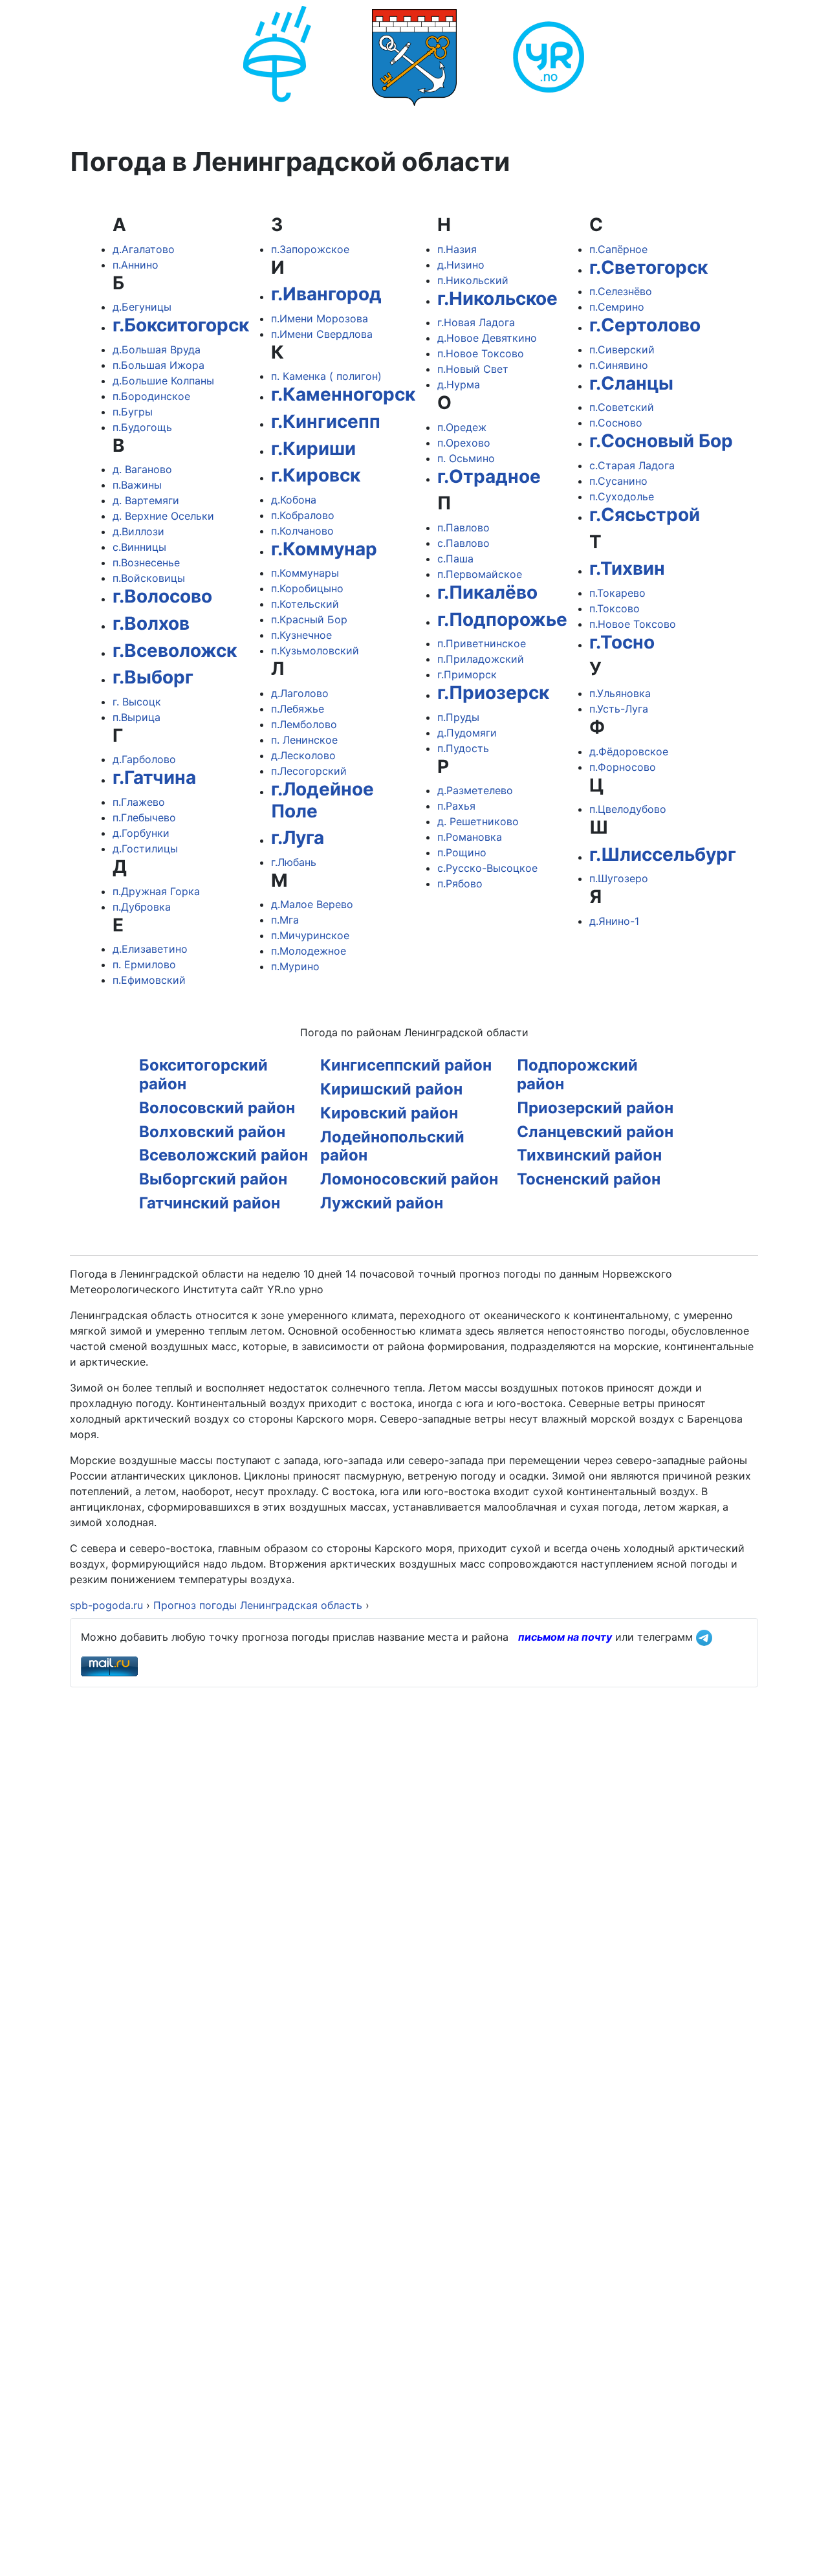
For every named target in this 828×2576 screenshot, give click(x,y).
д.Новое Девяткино (487, 338)
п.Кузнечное (301, 635)
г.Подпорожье (502, 619)
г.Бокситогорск (181, 325)
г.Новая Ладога (476, 322)
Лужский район (382, 1203)
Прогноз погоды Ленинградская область (258, 1605)
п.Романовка (470, 837)
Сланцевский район (595, 1132)
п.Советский (622, 407)
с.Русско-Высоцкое (487, 868)
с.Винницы (139, 547)
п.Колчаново (302, 531)
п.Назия (457, 249)
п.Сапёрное (618, 249)
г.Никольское (497, 298)
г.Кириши (313, 449)
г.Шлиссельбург (663, 854)
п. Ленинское (304, 740)
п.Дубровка (142, 907)
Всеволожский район (223, 1155)
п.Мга (285, 920)
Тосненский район (589, 1179)
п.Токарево (617, 593)
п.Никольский (473, 280)
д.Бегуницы (142, 307)
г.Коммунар (324, 549)
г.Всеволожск (175, 650)
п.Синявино (619, 365)
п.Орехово (464, 443)
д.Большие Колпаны (163, 381)
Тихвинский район (589, 1155)
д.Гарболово (144, 759)
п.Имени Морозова (320, 318)
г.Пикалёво (487, 592)
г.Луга (298, 838)
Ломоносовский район (409, 1179)
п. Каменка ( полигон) (326, 376)
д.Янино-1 (614, 921)
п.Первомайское (480, 574)
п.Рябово (460, 883)
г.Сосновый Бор (661, 441)
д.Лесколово (303, 755)
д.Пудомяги (467, 733)
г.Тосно (622, 642)
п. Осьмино (466, 458)
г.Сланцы (631, 383)
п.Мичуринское (310, 935)
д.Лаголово (300, 693)
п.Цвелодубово (628, 809)
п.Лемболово (304, 724)
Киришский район (391, 1089)
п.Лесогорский (309, 771)
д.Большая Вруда (157, 350)
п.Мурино (295, 966)
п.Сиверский (622, 350)
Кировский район (389, 1113)
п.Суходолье (622, 496)
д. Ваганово (142, 469)
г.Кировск (316, 475)
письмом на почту (565, 1637)
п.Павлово (463, 527)
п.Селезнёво (621, 291)
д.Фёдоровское (629, 751)
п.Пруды (458, 717)
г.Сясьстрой (645, 515)
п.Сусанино (618, 481)
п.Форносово (623, 767)
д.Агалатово (144, 249)
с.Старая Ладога (632, 465)
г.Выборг (153, 677)
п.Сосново (616, 423)
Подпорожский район (577, 1074)
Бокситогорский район (203, 1074)
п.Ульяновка (620, 693)
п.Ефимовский (149, 980)
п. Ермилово (144, 964)
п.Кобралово (303, 515)
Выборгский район (213, 1179)
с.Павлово (463, 543)
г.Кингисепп (326, 421)
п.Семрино (617, 307)
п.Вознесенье (146, 562)
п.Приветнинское (482, 643)
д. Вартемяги (146, 500)
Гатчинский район (210, 1203)
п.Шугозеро (619, 878)
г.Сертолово (645, 325)
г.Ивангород (326, 294)
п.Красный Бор (309, 619)
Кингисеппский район (406, 1065)
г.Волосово (162, 596)
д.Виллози (138, 531)
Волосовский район (217, 1108)
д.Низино (461, 265)
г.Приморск (467, 674)
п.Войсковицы (149, 578)
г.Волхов (151, 623)
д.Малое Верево (312, 904)
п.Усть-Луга (619, 709)
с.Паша (455, 559)
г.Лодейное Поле (322, 800)
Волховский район (212, 1132)
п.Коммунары (305, 573)
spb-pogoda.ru (106, 1605)
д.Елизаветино (150, 949)
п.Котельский (305, 604)
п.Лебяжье (298, 709)
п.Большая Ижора (158, 365)
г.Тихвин (627, 568)
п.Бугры (133, 412)
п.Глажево (139, 802)
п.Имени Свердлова (322, 334)
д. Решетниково (478, 821)
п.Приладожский (481, 659)
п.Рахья (456, 806)
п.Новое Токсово (481, 353)
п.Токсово (615, 608)
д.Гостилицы (145, 849)
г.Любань (294, 862)
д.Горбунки (141, 833)
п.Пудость (463, 748)
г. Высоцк (137, 702)
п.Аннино (136, 265)
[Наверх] (805, 2552)
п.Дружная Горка (156, 891)
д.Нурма (459, 384)
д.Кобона (294, 500)
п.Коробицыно (307, 588)
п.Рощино (462, 852)
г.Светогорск (648, 267)
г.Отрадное (489, 476)
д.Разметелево (475, 790)
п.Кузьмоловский (315, 650)
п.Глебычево (144, 817)
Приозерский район (595, 1108)
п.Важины (137, 485)
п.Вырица (136, 717)
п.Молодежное (309, 951)
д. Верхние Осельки (163, 516)
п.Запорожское (310, 249)
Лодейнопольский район (392, 1146)
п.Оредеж (462, 427)
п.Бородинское (151, 396)
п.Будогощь (142, 427)
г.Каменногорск (343, 394)
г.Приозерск (493, 693)
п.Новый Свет (473, 369)
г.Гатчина (154, 777)
